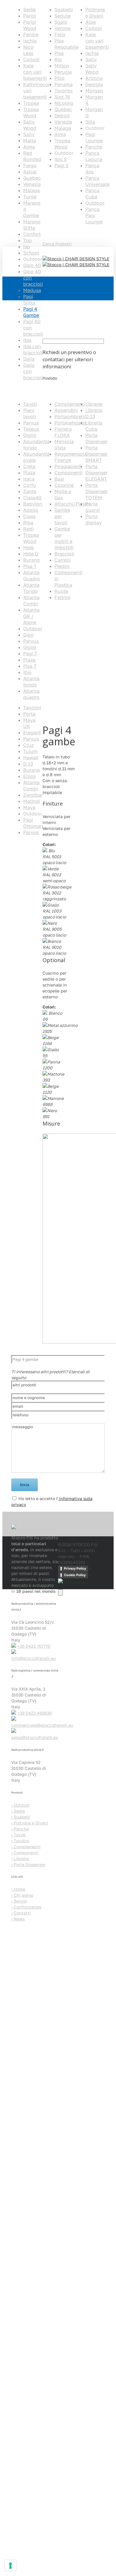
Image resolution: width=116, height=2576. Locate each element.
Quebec (32, 178)
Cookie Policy (75, 1575)
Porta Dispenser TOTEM (97, 491)
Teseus (31, 429)
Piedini (62, 566)
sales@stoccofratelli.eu (35, 1737)
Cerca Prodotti (57, 244)
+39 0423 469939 (34, 1713)
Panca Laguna (94, 156)
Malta (30, 141)
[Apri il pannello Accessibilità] (60, 1592)
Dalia (29, 359)
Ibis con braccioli (33, 349)
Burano (32, 560)
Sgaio (61, 22)
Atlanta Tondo (31, 588)
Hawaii (31, 757)
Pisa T (30, 566)
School (31, 253)
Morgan (94, 91)
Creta (29, 466)
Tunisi (30, 197)
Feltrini (62, 597)
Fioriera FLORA (63, 432)
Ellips (29, 776)
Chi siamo (22, 1895)
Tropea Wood (31, 112)
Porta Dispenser (97, 438)
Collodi (31, 59)
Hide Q (31, 554)
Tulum (30, 751)
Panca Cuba (92, 194)
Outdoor (95, 203)
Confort (32, 234)
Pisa (59, 53)
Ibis (27, 340)
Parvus (31, 423)
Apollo (31, 510)
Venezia (32, 184)
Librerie (94, 404)
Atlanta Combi (31, 600)
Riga (28, 523)
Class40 (32, 498)
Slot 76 (62, 97)
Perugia (63, 72)
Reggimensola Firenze (71, 457)
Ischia (30, 41)
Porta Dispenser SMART (97, 454)
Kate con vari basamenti (35, 72)
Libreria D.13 (94, 413)
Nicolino (64, 103)
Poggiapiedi (68, 466)
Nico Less (28, 50)
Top (28, 240)
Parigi (30, 16)
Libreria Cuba (94, 426)
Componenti (68, 473)
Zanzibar (33, 795)
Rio (58, 59)
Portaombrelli (70, 416)
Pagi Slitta (29, 300)
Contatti (21, 1913)
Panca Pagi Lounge (94, 215)
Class (29, 516)
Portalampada (70, 423)
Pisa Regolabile (67, 44)
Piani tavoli (30, 413)
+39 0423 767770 (34, 1646)
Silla (90, 122)
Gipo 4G (32, 265)
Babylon (33, 504)
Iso (27, 247)
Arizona (94, 78)
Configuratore (26, 1907)
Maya (29, 807)
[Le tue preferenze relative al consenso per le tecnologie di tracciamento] (10, 2566)
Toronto (64, 91)
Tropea (31, 103)
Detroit (62, 116)
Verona (62, 28)
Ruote (61, 591)
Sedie (29, 10)
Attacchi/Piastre (73, 504)
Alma (29, 147)
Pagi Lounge (94, 137)
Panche (94, 147)
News (18, 1919)
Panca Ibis (92, 169)
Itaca (29, 479)
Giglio (30, 435)
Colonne (64, 485)
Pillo (59, 78)
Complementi (70, 404)
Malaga (32, 190)
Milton (62, 66)
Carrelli (63, 560)
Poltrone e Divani (95, 13)
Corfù (30, 485)
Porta (29, 714)
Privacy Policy (75, 1568)
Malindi (32, 801)
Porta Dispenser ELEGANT (97, 473)
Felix (60, 34)
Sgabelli (64, 10)
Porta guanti (93, 507)
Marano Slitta (32, 225)
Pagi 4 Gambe (31, 312)
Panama (64, 84)
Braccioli (64, 554)
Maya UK (29, 723)
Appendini (66, 410)
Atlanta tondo (31, 682)
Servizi (19, 1901)
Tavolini (32, 708)
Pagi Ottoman (33, 823)
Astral (30, 172)
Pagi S (61, 165)
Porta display (94, 519)
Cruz (28, 745)
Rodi (28, 529)
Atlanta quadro (31, 694)
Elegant (32, 733)
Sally (29, 134)
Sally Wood (30, 125)
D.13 (28, 764)
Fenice (31, 34)
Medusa (32, 290)
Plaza (29, 473)
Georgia (94, 84)
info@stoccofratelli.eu (33, 1658)
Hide (28, 547)
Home (17, 866)
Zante (30, 491)
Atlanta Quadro (32, 576)
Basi (59, 479)
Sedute (62, 16)
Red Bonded (32, 156)
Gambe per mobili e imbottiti (64, 538)
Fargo (30, 165)
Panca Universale (97, 181)
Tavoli (30, 404)
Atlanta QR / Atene (31, 616)
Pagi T (30, 654)
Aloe (91, 22)
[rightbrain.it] (73, 1581)
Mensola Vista (64, 445)
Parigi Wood (30, 25)
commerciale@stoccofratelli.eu (42, 1725)
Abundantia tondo (36, 445)
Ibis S (61, 159)
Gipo (28, 635)
